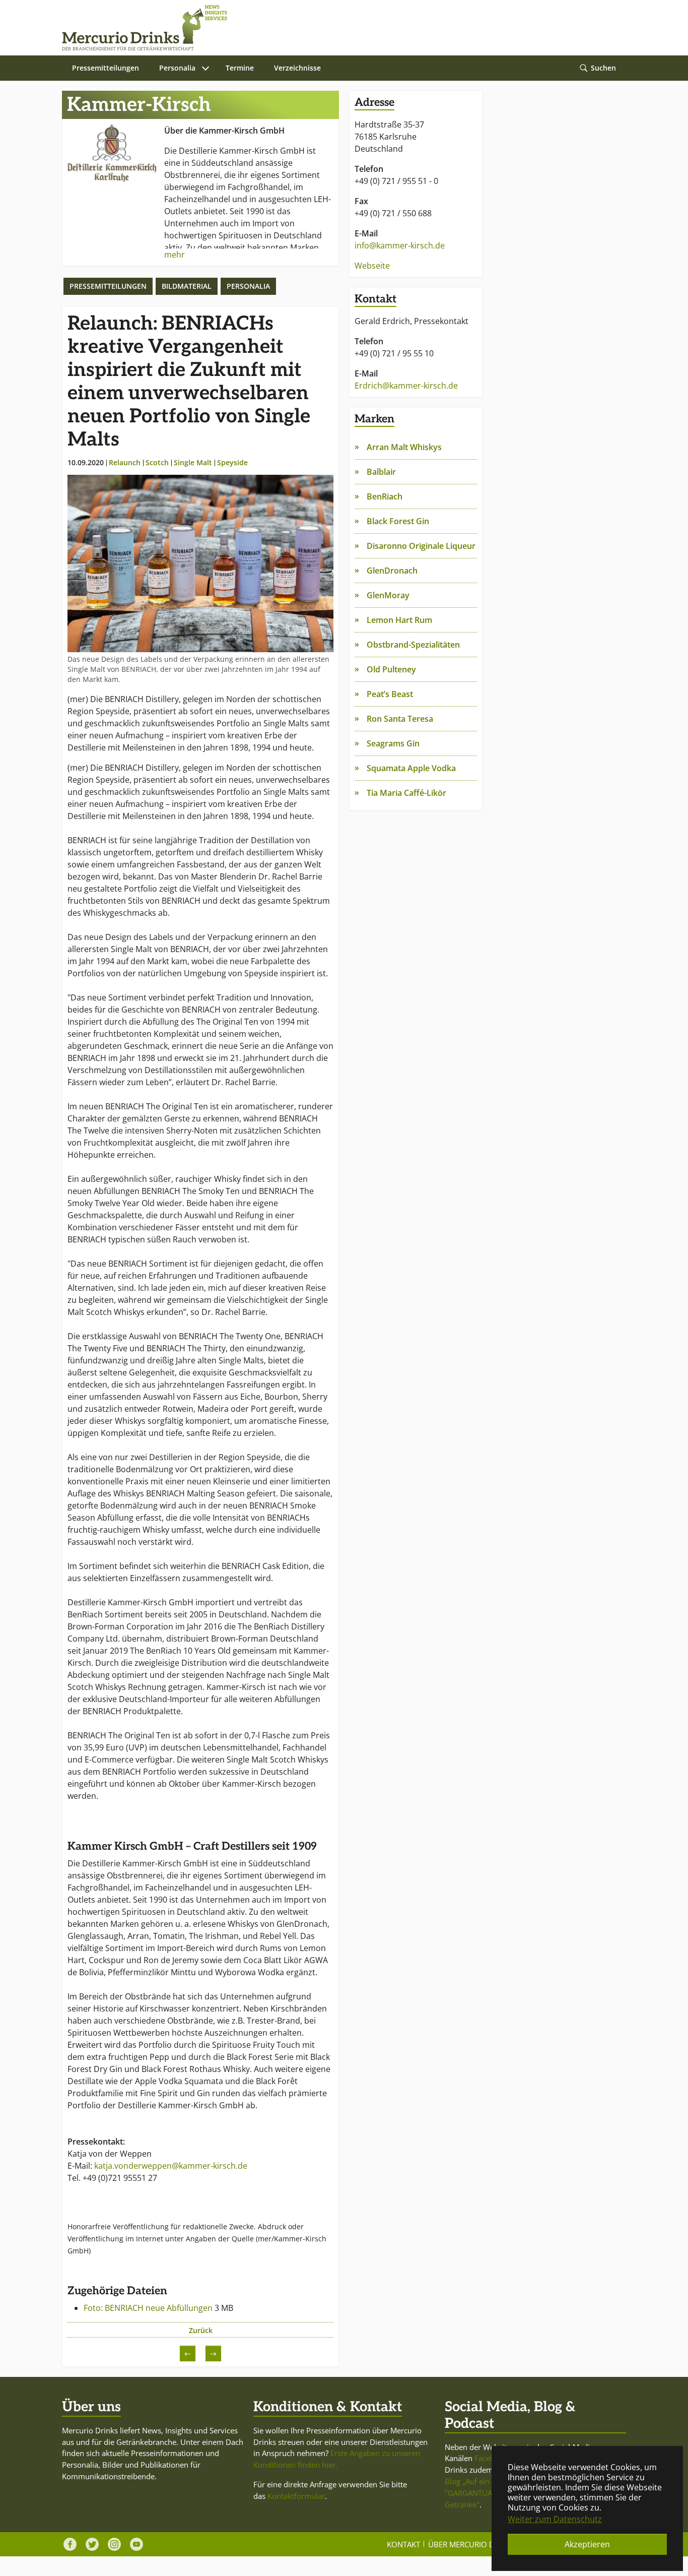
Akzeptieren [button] (587, 2544)
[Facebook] (70, 2544)
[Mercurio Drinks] (339, 28)
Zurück (201, 2330)
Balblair (381, 472)
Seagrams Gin (393, 743)
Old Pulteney (391, 669)
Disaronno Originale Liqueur (421, 546)
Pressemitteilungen (108, 286)
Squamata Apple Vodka (411, 768)
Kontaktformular (296, 2496)
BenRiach (385, 496)
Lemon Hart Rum (399, 620)
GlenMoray (388, 595)
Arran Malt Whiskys (404, 447)
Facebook (491, 2458)
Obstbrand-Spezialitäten (413, 645)
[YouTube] (136, 2544)
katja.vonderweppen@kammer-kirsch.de (171, 2166)
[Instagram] (114, 2544)
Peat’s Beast (390, 694)
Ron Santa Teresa (400, 719)
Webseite (372, 266)
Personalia (248, 286)
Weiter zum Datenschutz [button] (555, 2519)
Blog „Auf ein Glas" (477, 2481)
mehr (175, 255)
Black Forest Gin (398, 521)
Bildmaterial (187, 286)
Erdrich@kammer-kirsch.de (406, 386)
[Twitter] (92, 2544)
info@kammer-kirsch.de (400, 245)
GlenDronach (392, 571)
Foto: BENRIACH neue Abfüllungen (149, 2308)
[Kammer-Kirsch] (112, 153)
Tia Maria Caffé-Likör (406, 793)
